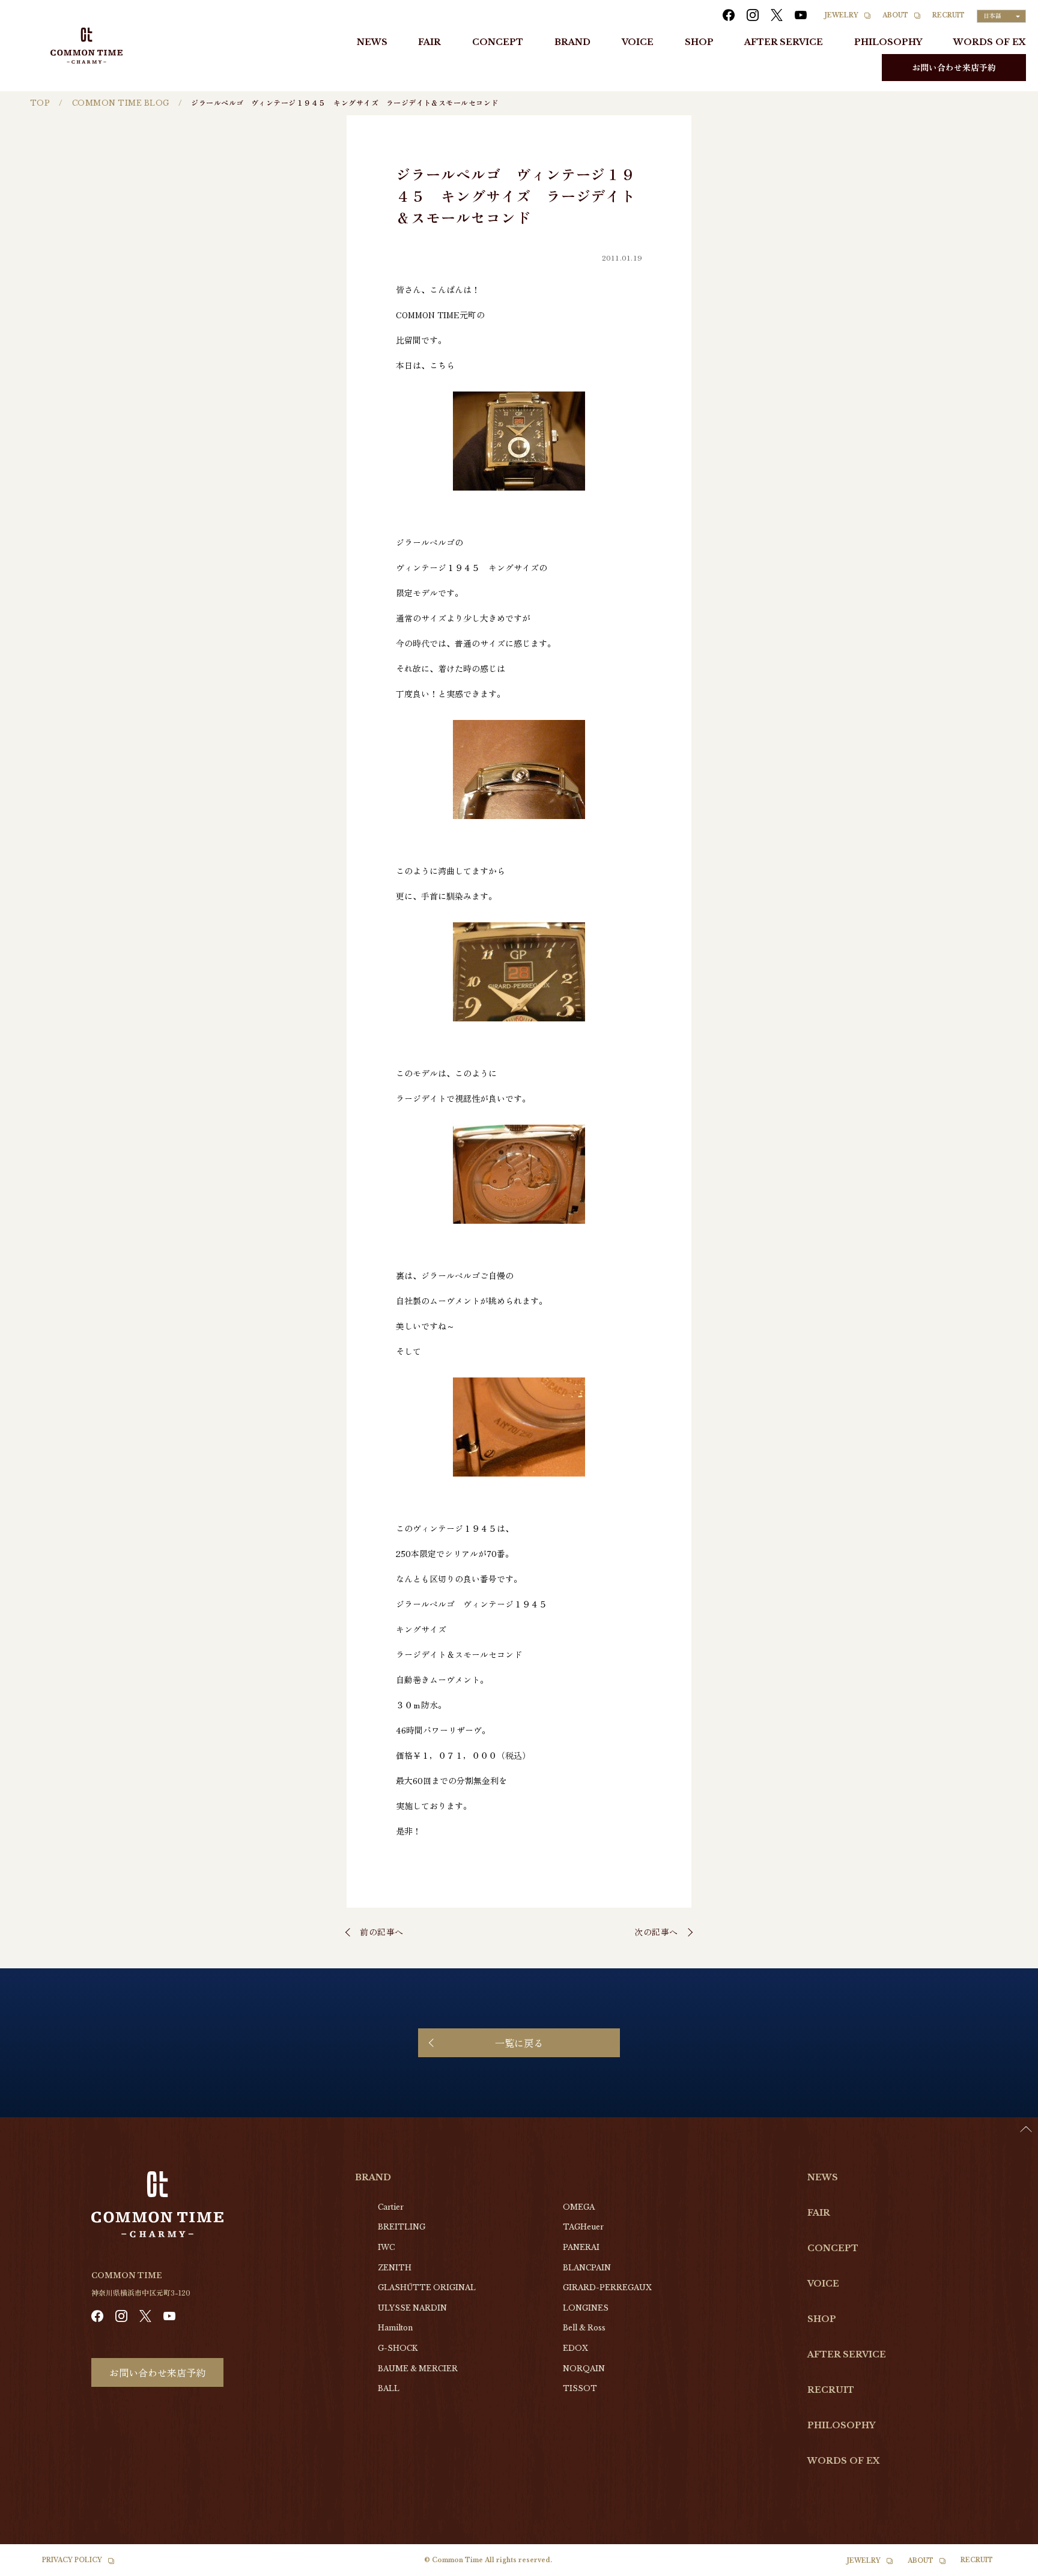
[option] (1008, 2567)
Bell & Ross (584, 2328)
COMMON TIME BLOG (121, 103)
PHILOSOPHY (888, 42)
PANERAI (581, 2247)
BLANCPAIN (587, 2268)
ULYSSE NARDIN (412, 2308)
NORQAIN (584, 2369)
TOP (40, 103)
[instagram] (753, 15)
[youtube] (801, 15)
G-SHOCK (398, 2348)
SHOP (699, 42)
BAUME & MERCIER (418, 2369)
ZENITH (395, 2268)
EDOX (575, 2348)
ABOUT (895, 15)
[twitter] (777, 15)
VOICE (638, 42)
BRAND (572, 42)
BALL (389, 2388)
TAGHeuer (583, 2227)
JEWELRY (842, 15)
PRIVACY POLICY (72, 2560)
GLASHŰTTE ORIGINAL (427, 2287)
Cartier (391, 2207)
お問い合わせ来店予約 (954, 67)
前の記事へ (382, 1932)
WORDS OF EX (990, 42)
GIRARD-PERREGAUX (607, 2287)
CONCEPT (498, 42)
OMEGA (579, 2207)
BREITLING (402, 2227)
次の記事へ (656, 1932)
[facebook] (729, 15)
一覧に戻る (519, 2043)
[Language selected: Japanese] (1008, 2565)
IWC (386, 2247)
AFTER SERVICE (784, 42)
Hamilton (395, 2328)
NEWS (372, 42)
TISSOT (580, 2388)
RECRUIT (948, 15)
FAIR (429, 42)
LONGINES (586, 2308)
